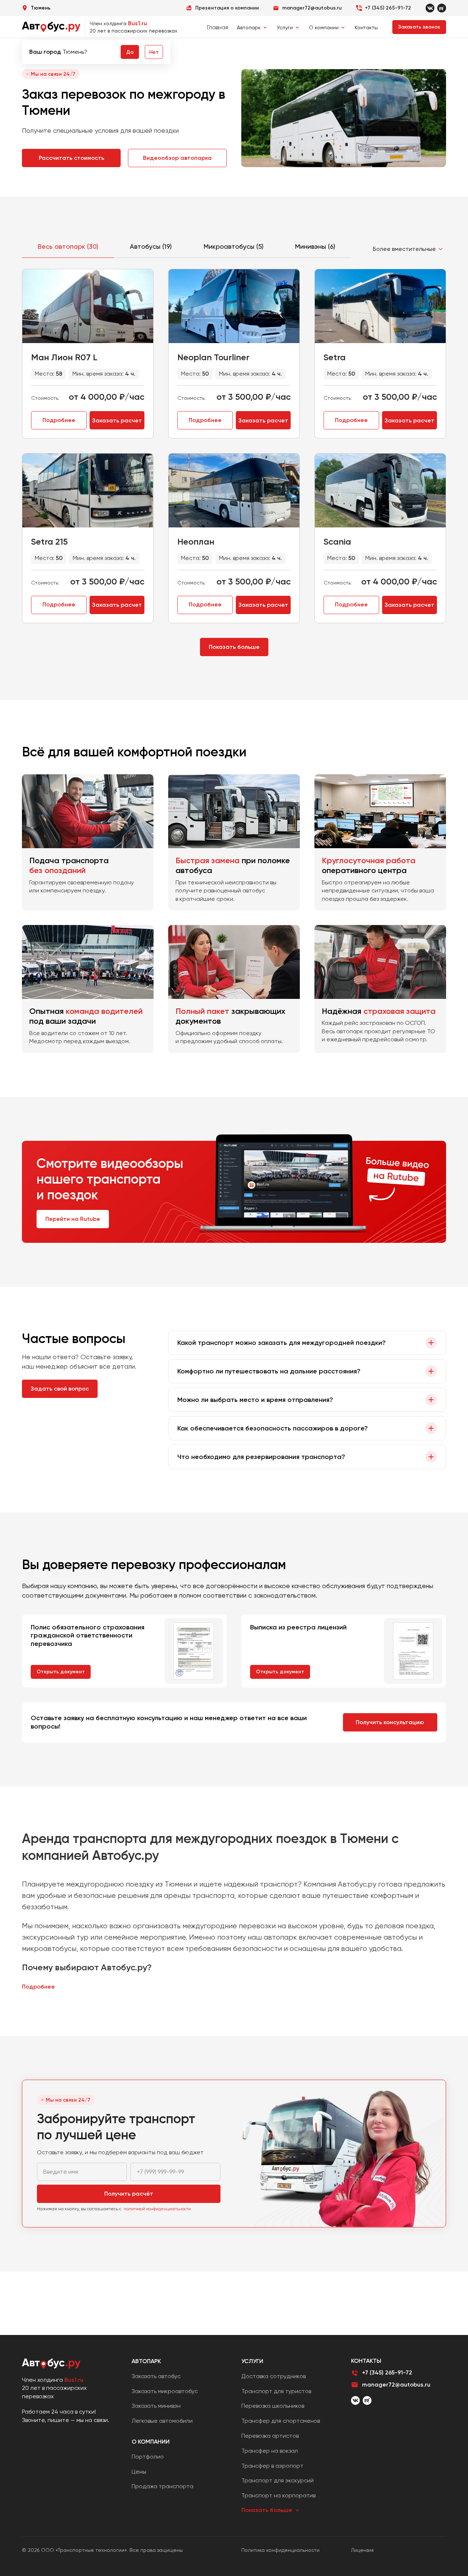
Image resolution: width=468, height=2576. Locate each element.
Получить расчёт (129, 2194)
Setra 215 (49, 541)
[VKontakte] (430, 8)
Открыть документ (61, 1672)
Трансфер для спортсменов (281, 2421)
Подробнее (59, 420)
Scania (337, 541)
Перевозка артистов (270, 2436)
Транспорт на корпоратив (278, 2495)
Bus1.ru (137, 23)
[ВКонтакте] (355, 2400)
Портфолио (148, 2457)
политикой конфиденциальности (157, 2209)
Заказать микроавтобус (165, 2391)
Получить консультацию (390, 1722)
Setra (335, 357)
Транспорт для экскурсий (278, 2480)
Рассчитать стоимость (71, 158)
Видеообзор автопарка (177, 158)
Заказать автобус (156, 2376)
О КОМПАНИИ (151, 2442)
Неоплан (196, 541)
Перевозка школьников (273, 2406)
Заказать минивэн (156, 2406)
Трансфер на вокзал (270, 2451)
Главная (218, 27)
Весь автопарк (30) (68, 246)
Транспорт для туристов (276, 2391)
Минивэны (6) (315, 246)
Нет (154, 52)
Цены (139, 2472)
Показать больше (234, 647)
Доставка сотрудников (273, 2376)
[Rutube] (442, 8)
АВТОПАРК (146, 2361)
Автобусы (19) (151, 246)
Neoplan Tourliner (213, 357)
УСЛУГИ (252, 2361)
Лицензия (362, 2550)
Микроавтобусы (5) (234, 246)
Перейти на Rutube (73, 1219)
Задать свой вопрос (60, 1389)
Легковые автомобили (162, 2421)
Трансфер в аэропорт (272, 2466)
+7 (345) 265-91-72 (388, 8)
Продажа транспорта (163, 2486)
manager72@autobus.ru (396, 2385)
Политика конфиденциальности (280, 2550)
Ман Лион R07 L (64, 357)
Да (130, 52)
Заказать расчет (117, 420)
